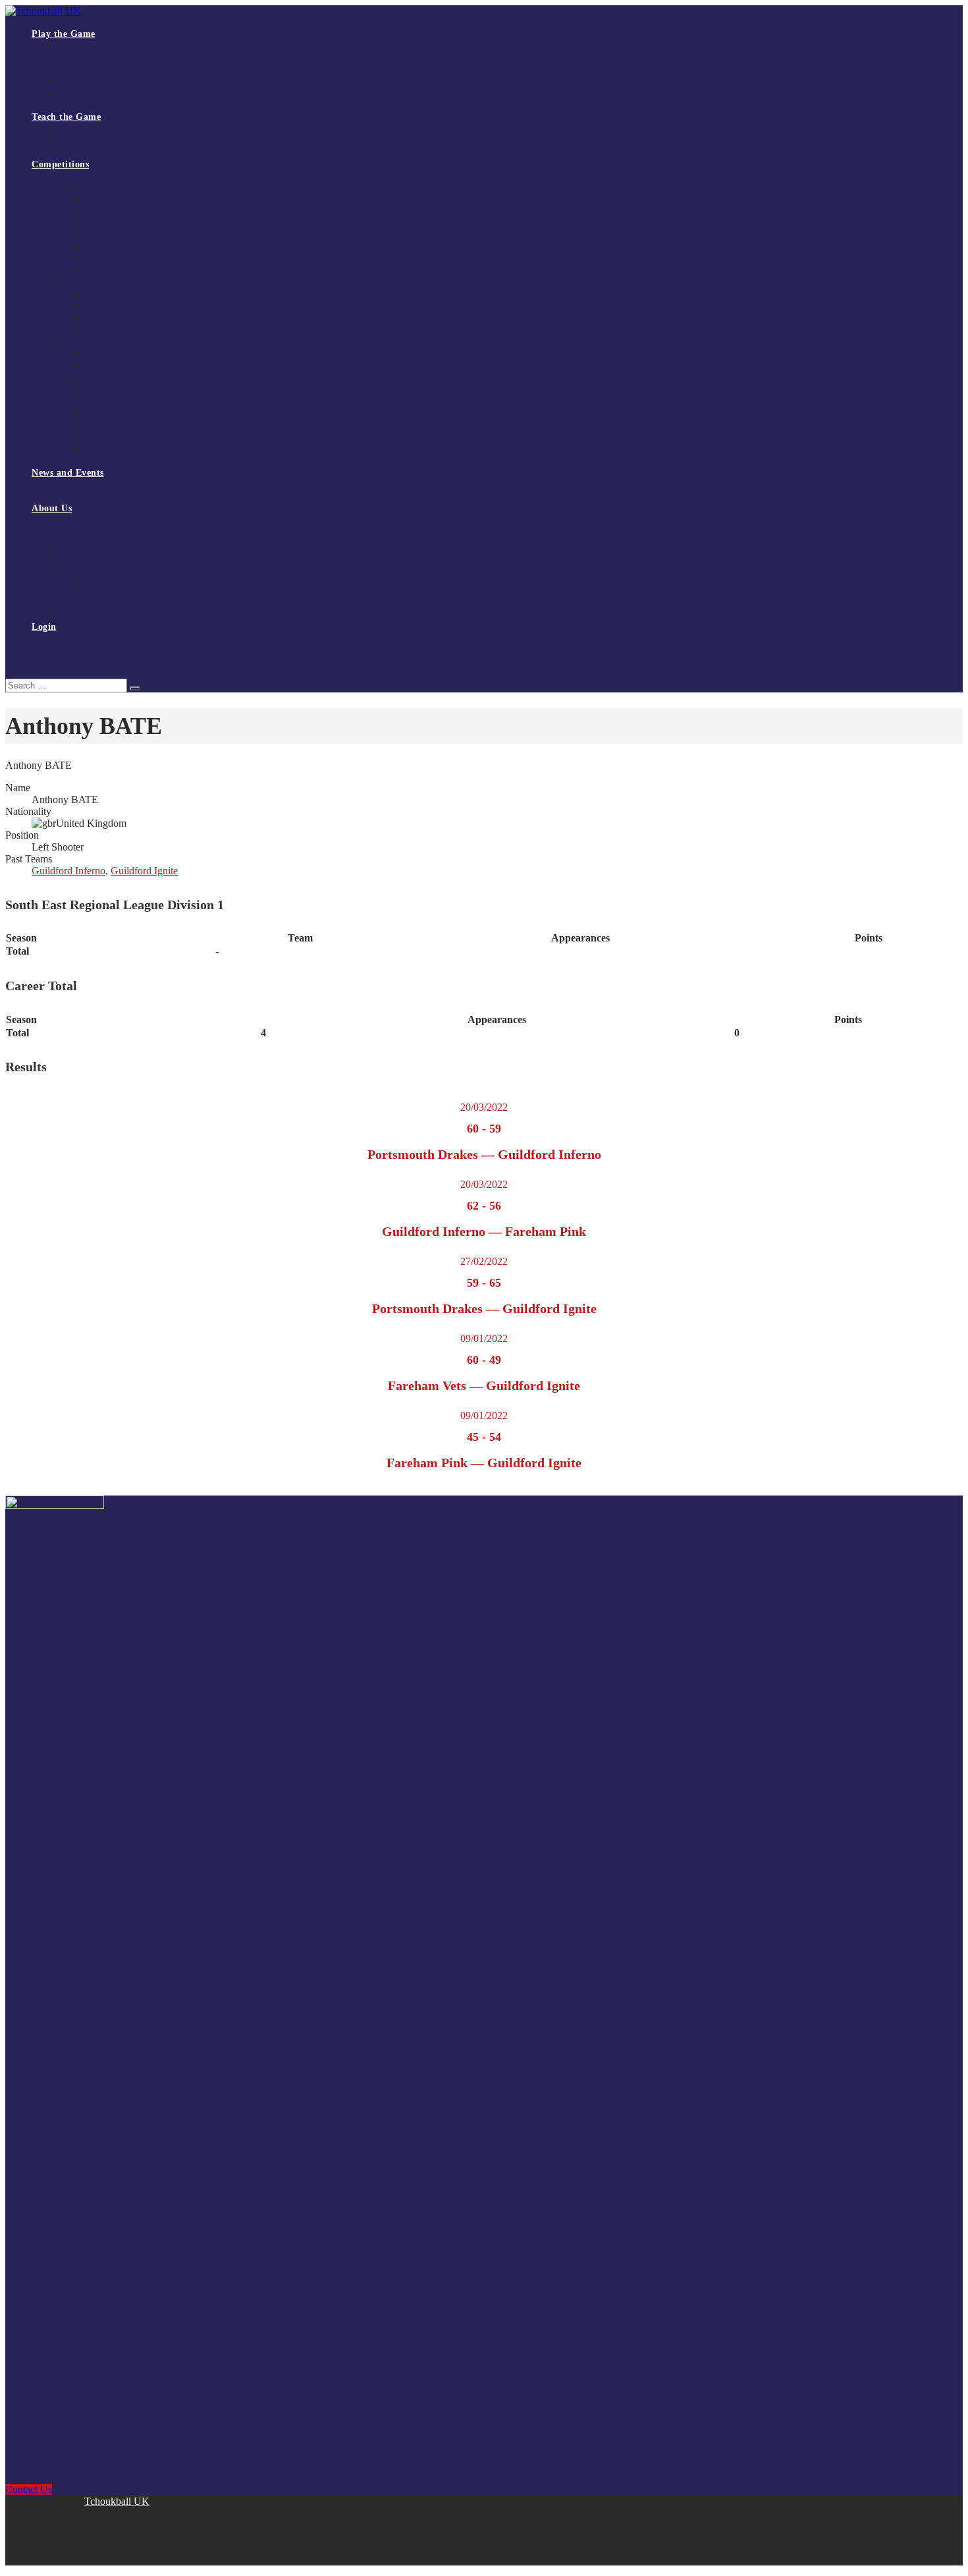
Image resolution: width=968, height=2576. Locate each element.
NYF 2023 (104, 390)
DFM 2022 (105, 449)
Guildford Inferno (68, 871)
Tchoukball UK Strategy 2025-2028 (125, 532)
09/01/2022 (484, 1338)
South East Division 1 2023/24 (142, 319)
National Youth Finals (98, 342)
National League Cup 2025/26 (114, 461)
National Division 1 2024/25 (137, 236)
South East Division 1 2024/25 (142, 307)
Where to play (84, 70)
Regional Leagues (91, 283)
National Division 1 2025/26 (137, 200)
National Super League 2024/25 (144, 224)
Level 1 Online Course (100, 129)
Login (44, 627)
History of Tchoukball (99, 544)
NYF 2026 (104, 354)
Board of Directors (119, 579)
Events (70, 496)
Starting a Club (86, 81)
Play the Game (64, 34)
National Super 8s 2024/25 (134, 247)
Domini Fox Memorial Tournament (124, 402)
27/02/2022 (484, 1261)
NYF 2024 (104, 378)
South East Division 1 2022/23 (142, 330)
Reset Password (87, 662)
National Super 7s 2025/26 (134, 212)
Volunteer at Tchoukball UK (110, 603)
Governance (80, 568)
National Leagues (90, 176)
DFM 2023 (105, 437)
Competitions (60, 164)
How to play (81, 46)
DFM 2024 (105, 425)
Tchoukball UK (117, 2501)
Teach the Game (66, 117)
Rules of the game (92, 58)
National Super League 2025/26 (144, 188)
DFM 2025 (105, 413)
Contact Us (78, 615)
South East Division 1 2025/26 (142, 295)
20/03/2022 (484, 1107)
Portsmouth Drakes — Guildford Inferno (484, 1154)
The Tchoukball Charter (102, 105)
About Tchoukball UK (99, 520)
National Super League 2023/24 (144, 259)
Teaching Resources (94, 153)
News (68, 485)
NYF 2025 (104, 366)
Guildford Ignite (144, 871)
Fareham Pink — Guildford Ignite (484, 1463)
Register (73, 639)
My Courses (80, 651)
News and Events (68, 473)
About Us (52, 508)
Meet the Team (86, 556)
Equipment (78, 93)
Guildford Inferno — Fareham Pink (484, 1231)
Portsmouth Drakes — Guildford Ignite (484, 1308)
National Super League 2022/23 (144, 271)
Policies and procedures (128, 591)
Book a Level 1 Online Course (115, 141)
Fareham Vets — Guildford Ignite (484, 1386)
